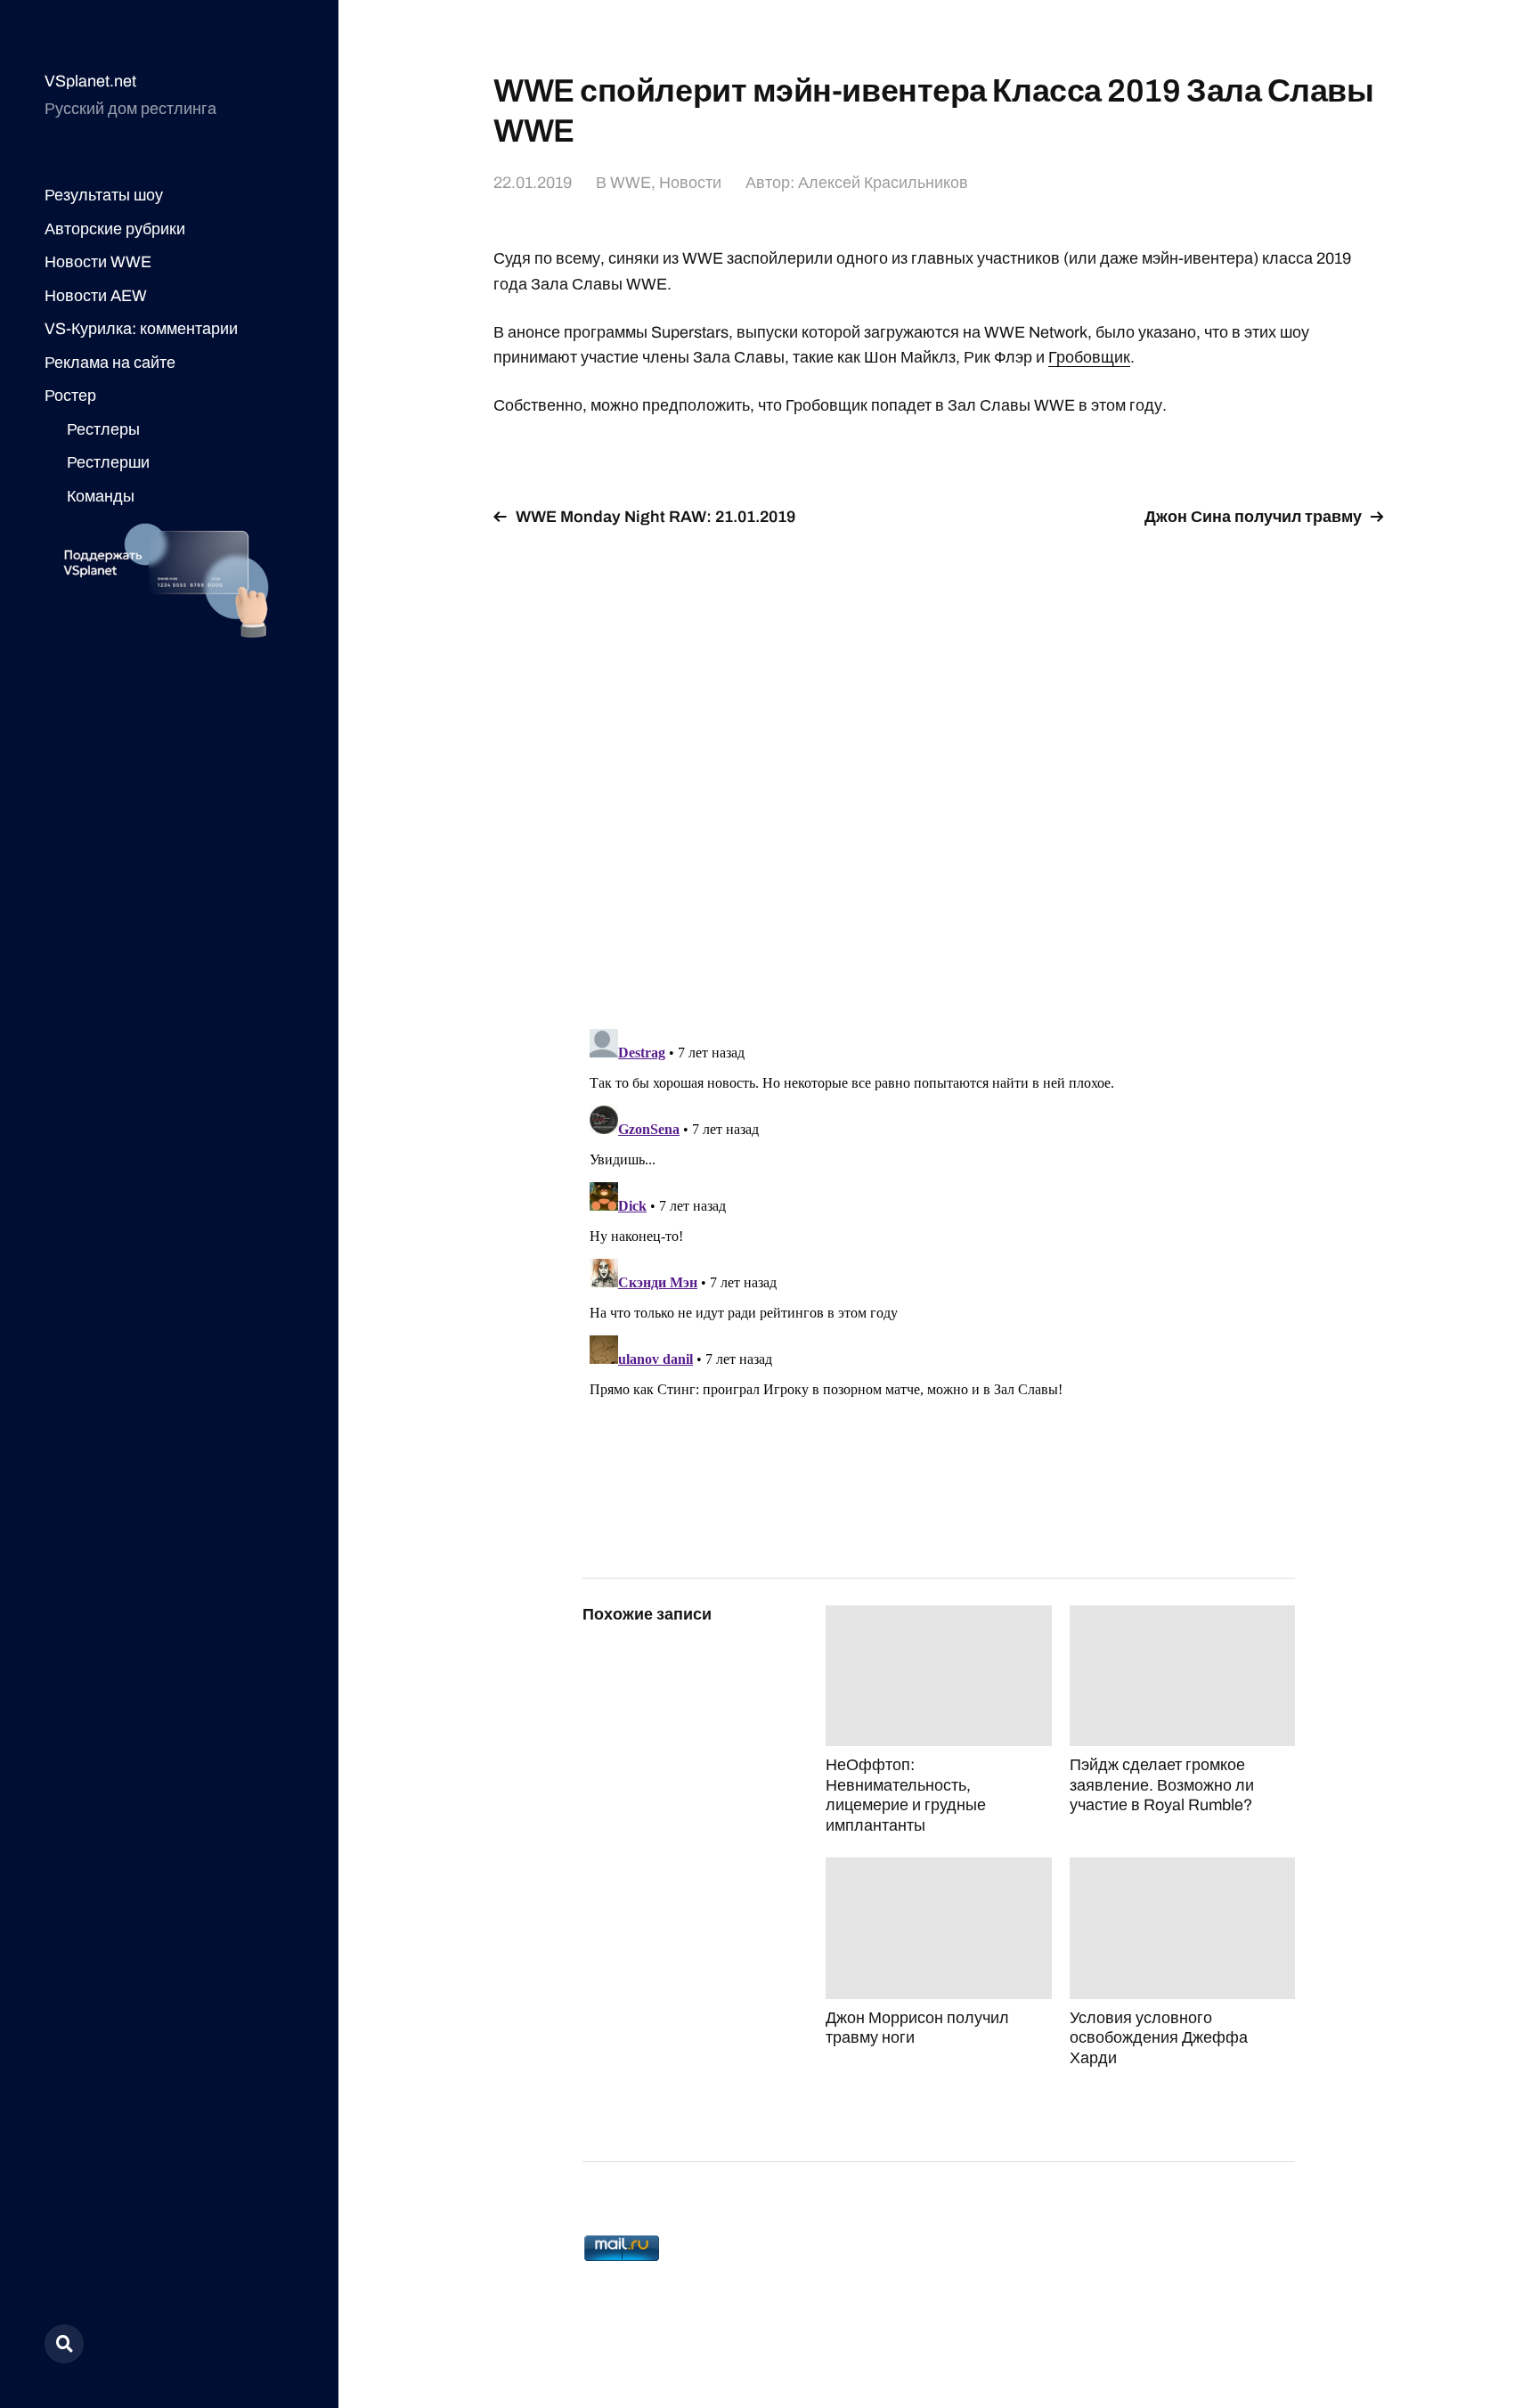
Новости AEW (96, 296)
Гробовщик (1089, 357)
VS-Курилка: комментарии (141, 329)
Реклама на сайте (110, 363)
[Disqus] (939, 767)
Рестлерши (108, 462)
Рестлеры (103, 429)
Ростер (70, 396)
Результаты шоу (104, 195)
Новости (690, 183)
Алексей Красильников (883, 183)
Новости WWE (98, 262)
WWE (631, 183)
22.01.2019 (533, 183)
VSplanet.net (90, 81)
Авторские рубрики (115, 229)
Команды (101, 496)
